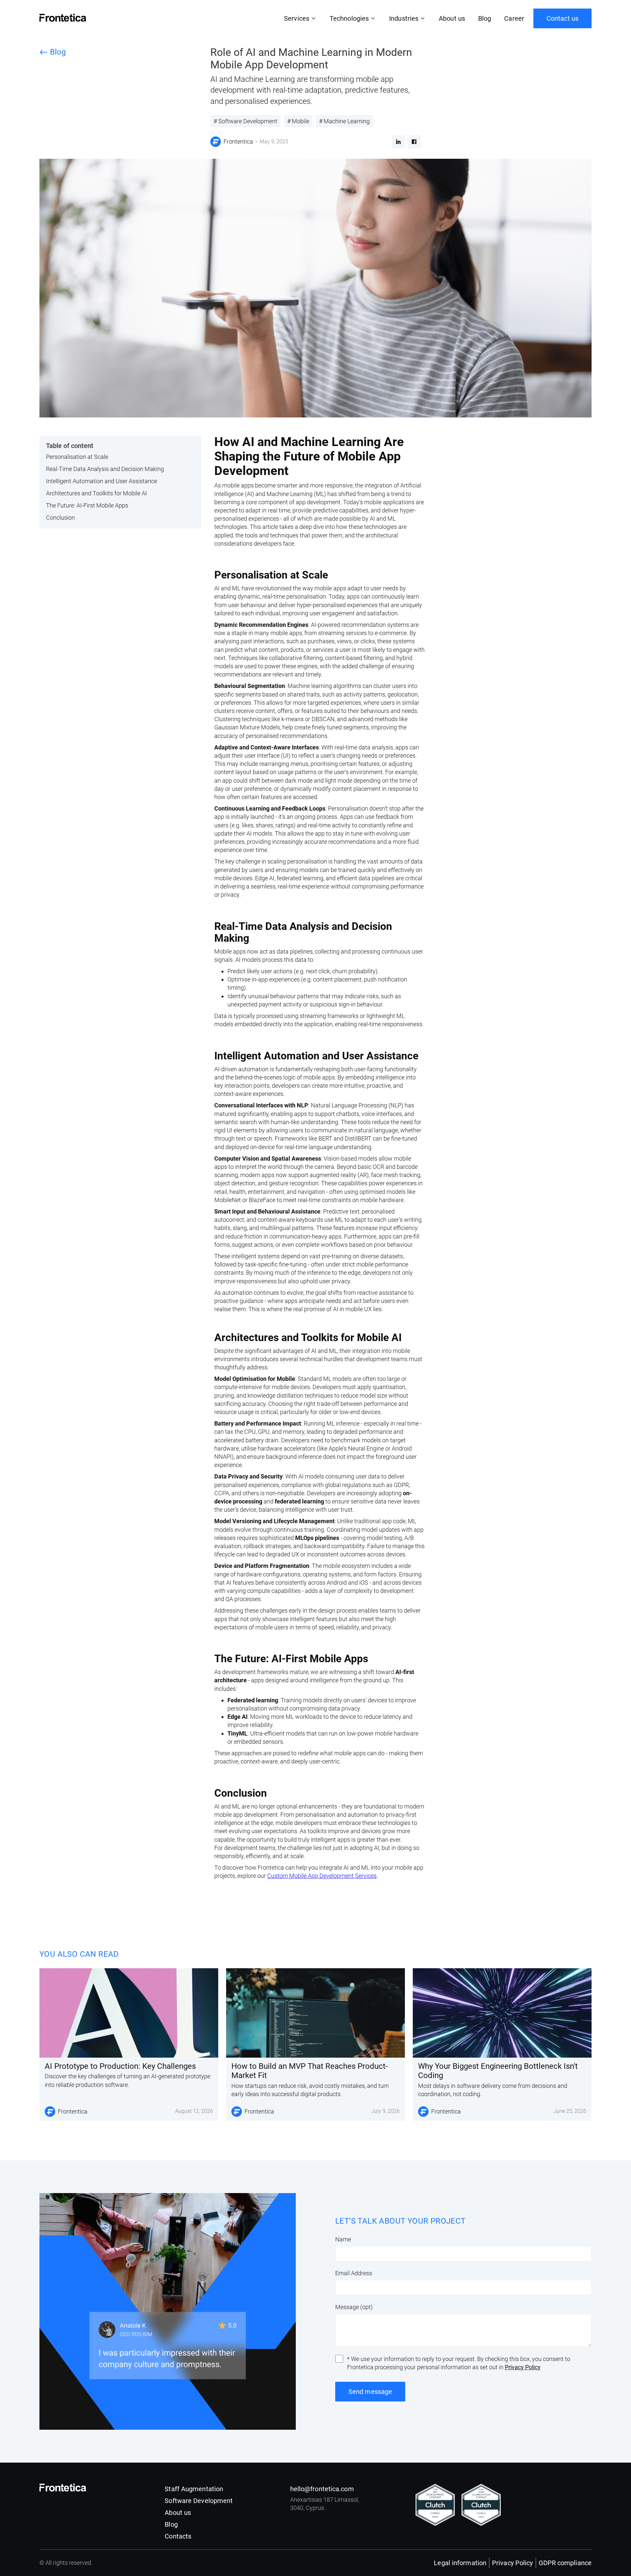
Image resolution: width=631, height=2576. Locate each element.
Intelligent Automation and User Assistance (102, 481)
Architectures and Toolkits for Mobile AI (96, 493)
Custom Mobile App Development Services (322, 1876)
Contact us (562, 18)
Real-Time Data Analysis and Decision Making (105, 469)
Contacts (178, 2536)
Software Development (199, 2501)
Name (343, 2239)
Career (514, 18)
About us (452, 18)
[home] (63, 18)
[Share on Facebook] (414, 142)
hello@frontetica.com (322, 2489)
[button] (300, 18)
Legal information (460, 2563)
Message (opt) (354, 2307)
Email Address (354, 2273)
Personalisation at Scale (77, 457)
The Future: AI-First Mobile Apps (87, 505)
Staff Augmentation (194, 2489)
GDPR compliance (565, 2563)
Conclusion (60, 518)
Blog (485, 18)
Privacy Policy (523, 2367)
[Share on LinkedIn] (398, 142)
